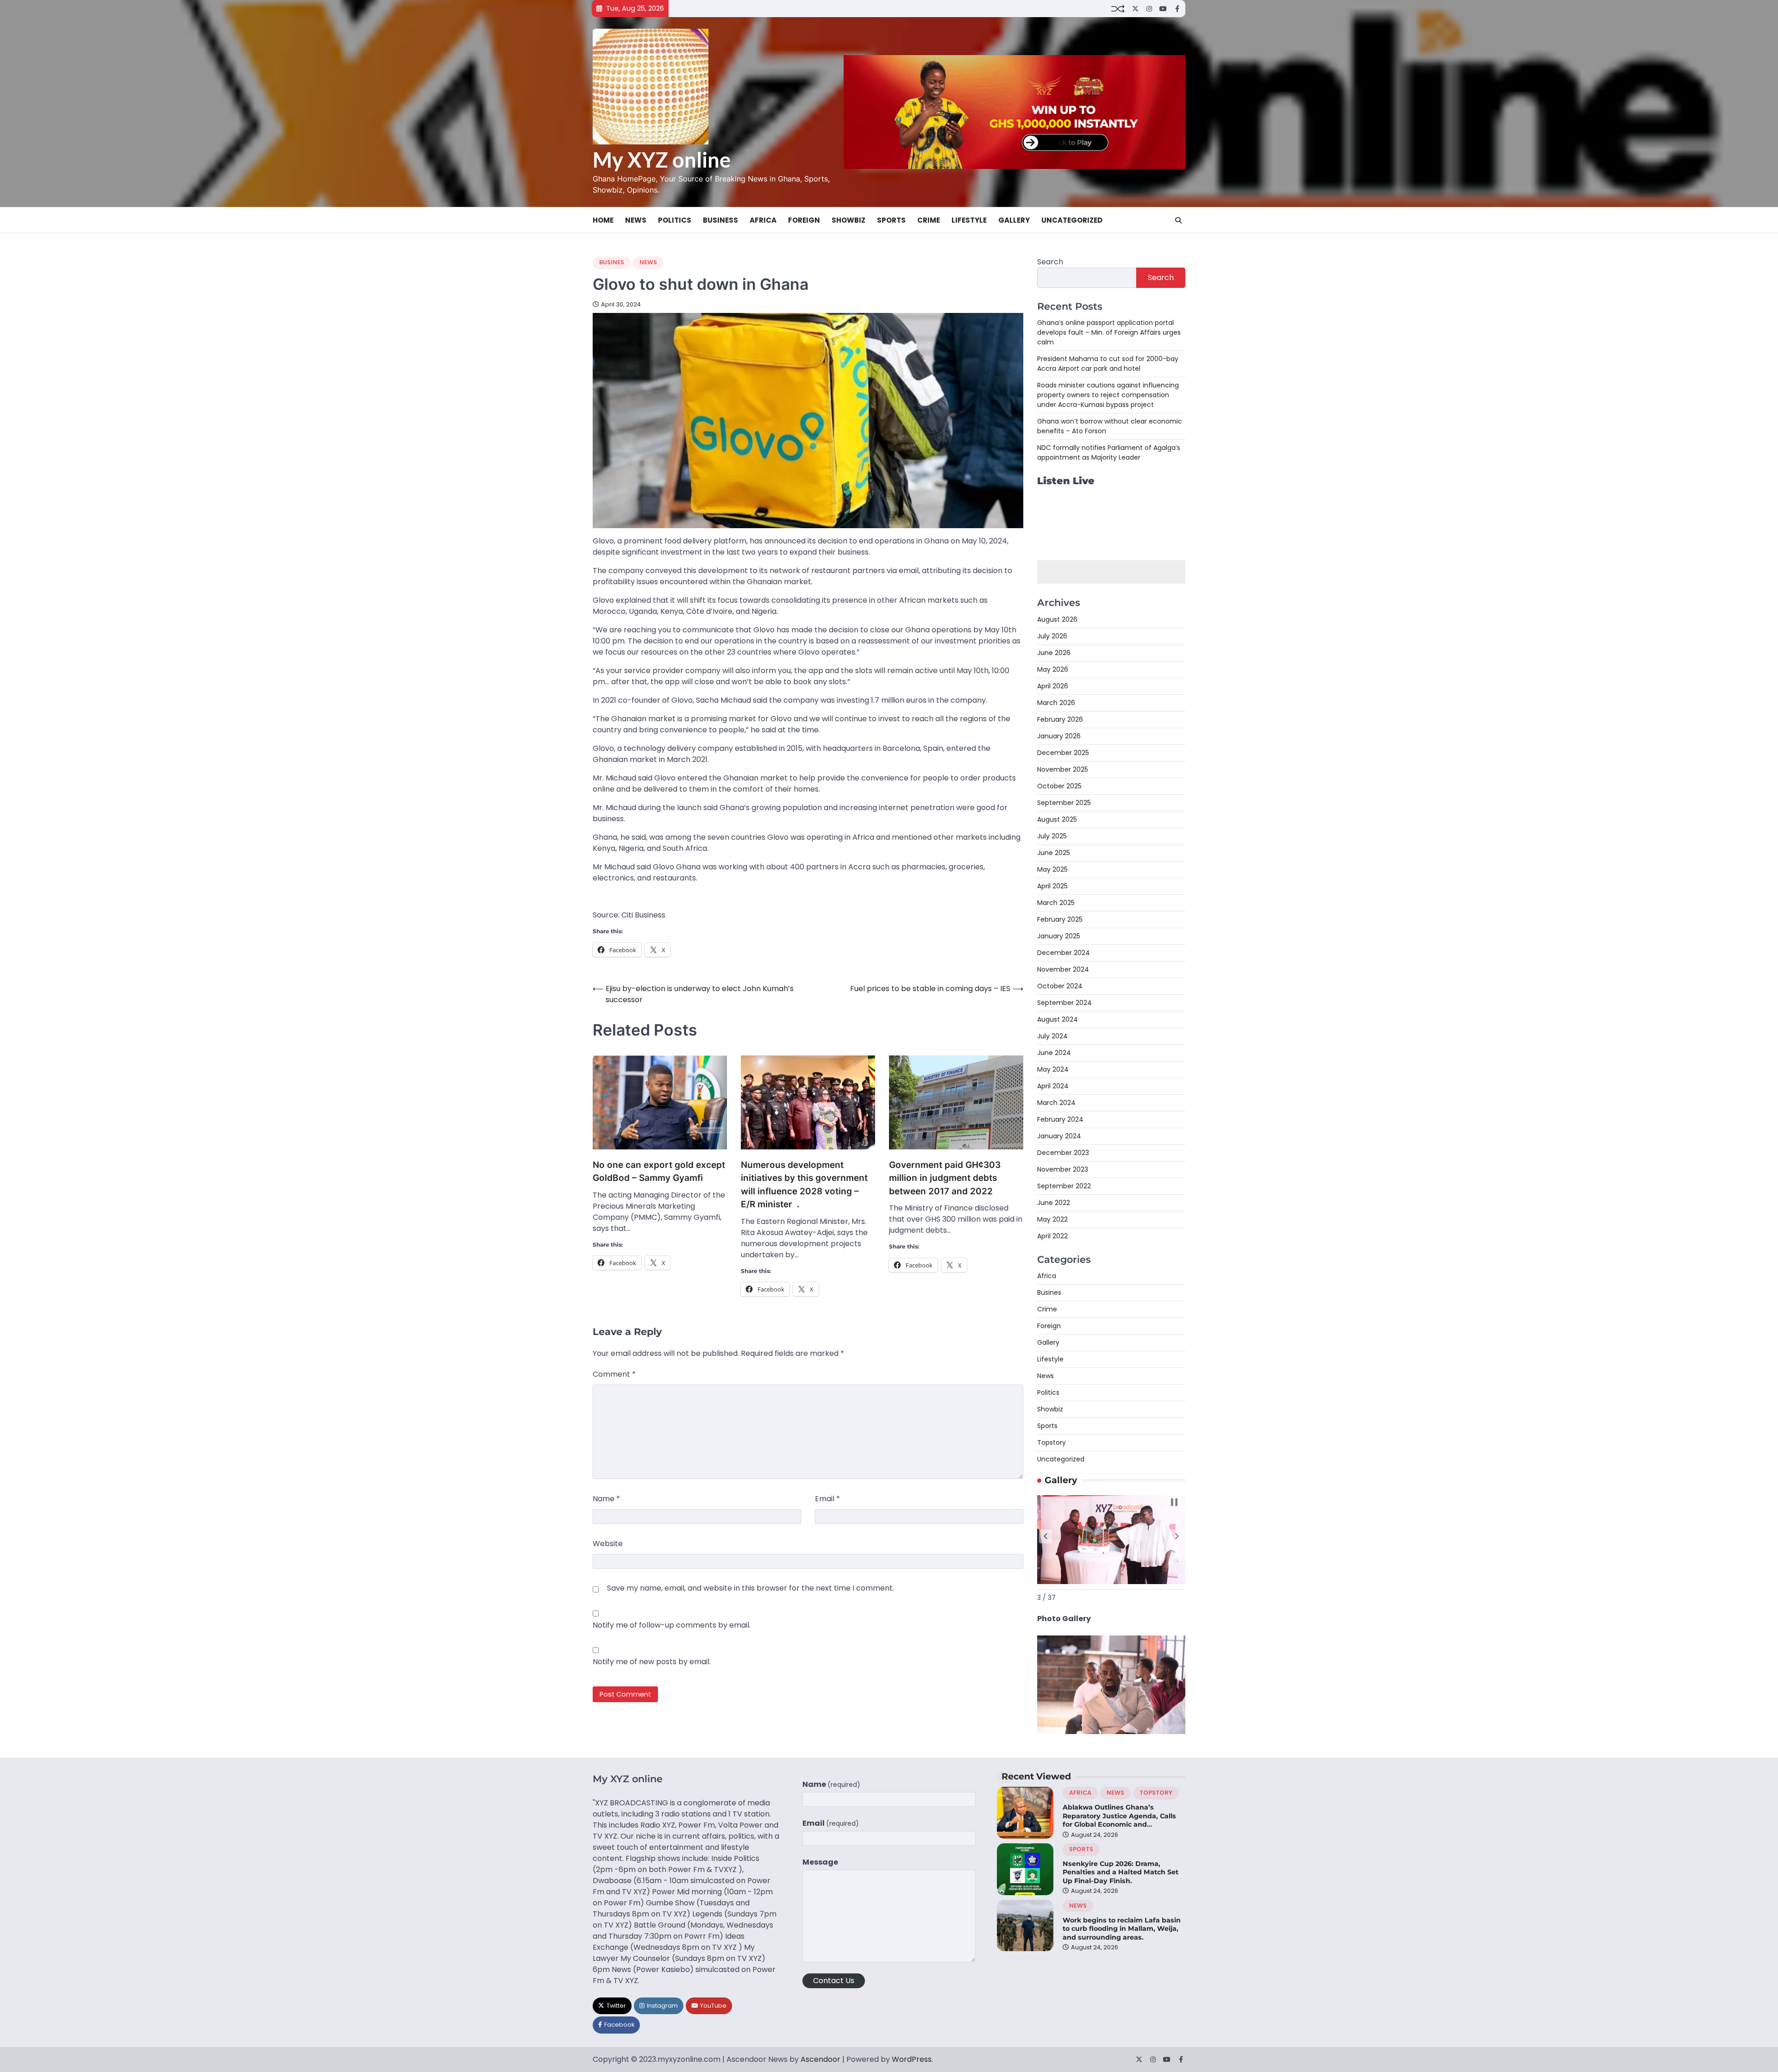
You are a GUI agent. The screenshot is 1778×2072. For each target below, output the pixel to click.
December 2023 (1063, 1153)
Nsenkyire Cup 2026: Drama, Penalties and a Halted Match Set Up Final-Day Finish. (1121, 1872)
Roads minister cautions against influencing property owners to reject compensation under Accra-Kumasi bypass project (1108, 395)
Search (1050, 262)
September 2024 (1064, 1003)
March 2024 (1056, 1103)
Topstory (1052, 1442)
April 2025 (1052, 886)
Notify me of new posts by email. (652, 1662)
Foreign (804, 220)
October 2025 (1059, 786)
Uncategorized (1072, 220)
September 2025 (1064, 803)
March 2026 (1056, 703)
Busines (612, 262)
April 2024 (1053, 1086)
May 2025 (1052, 869)
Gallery (1014, 220)
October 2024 (1060, 986)
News (636, 220)
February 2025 (1060, 919)
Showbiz (848, 220)
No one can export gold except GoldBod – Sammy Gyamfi (659, 1172)
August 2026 (1057, 619)
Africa (763, 220)
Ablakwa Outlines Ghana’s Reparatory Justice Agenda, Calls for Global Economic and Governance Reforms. (1119, 1820)
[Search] (1178, 220)
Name (606, 1499)
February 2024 (1060, 1119)
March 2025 (1056, 903)
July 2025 (1052, 836)
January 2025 (1059, 936)
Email (827, 1499)
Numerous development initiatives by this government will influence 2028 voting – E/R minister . (804, 1185)
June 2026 (1054, 653)
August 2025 (1057, 819)
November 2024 (1063, 969)
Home (603, 220)
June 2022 (1054, 1203)
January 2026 (1059, 736)
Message (820, 1862)
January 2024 (1059, 1136)
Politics (675, 220)
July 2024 (1052, 1036)
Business (720, 220)
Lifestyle (969, 220)
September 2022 (1064, 1186)
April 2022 (1052, 1236)
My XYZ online (662, 160)
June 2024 (1054, 1053)
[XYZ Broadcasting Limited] (1111, 1732)
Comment (614, 1374)
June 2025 (1054, 853)
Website (608, 1544)
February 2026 (1060, 719)
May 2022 (1052, 1219)
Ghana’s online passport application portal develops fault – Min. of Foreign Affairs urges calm (1109, 332)
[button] (1046, 1536)
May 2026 (1053, 669)
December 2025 (1063, 753)
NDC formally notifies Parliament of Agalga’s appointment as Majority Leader (1109, 452)
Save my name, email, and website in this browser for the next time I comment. (751, 1588)
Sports (891, 220)
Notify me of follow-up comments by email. (672, 1625)
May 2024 (1053, 1069)
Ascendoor (820, 2059)
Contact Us (834, 1981)
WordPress (912, 2059)
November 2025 (1063, 769)
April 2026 (1053, 686)
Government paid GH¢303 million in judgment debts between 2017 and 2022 (945, 1178)
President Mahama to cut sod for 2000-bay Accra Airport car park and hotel (1108, 364)
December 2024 (1064, 953)
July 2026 (1052, 636)
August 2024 (1058, 1019)
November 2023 (1063, 1169)
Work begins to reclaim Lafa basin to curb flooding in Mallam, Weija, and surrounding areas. (1122, 1929)
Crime (929, 220)
